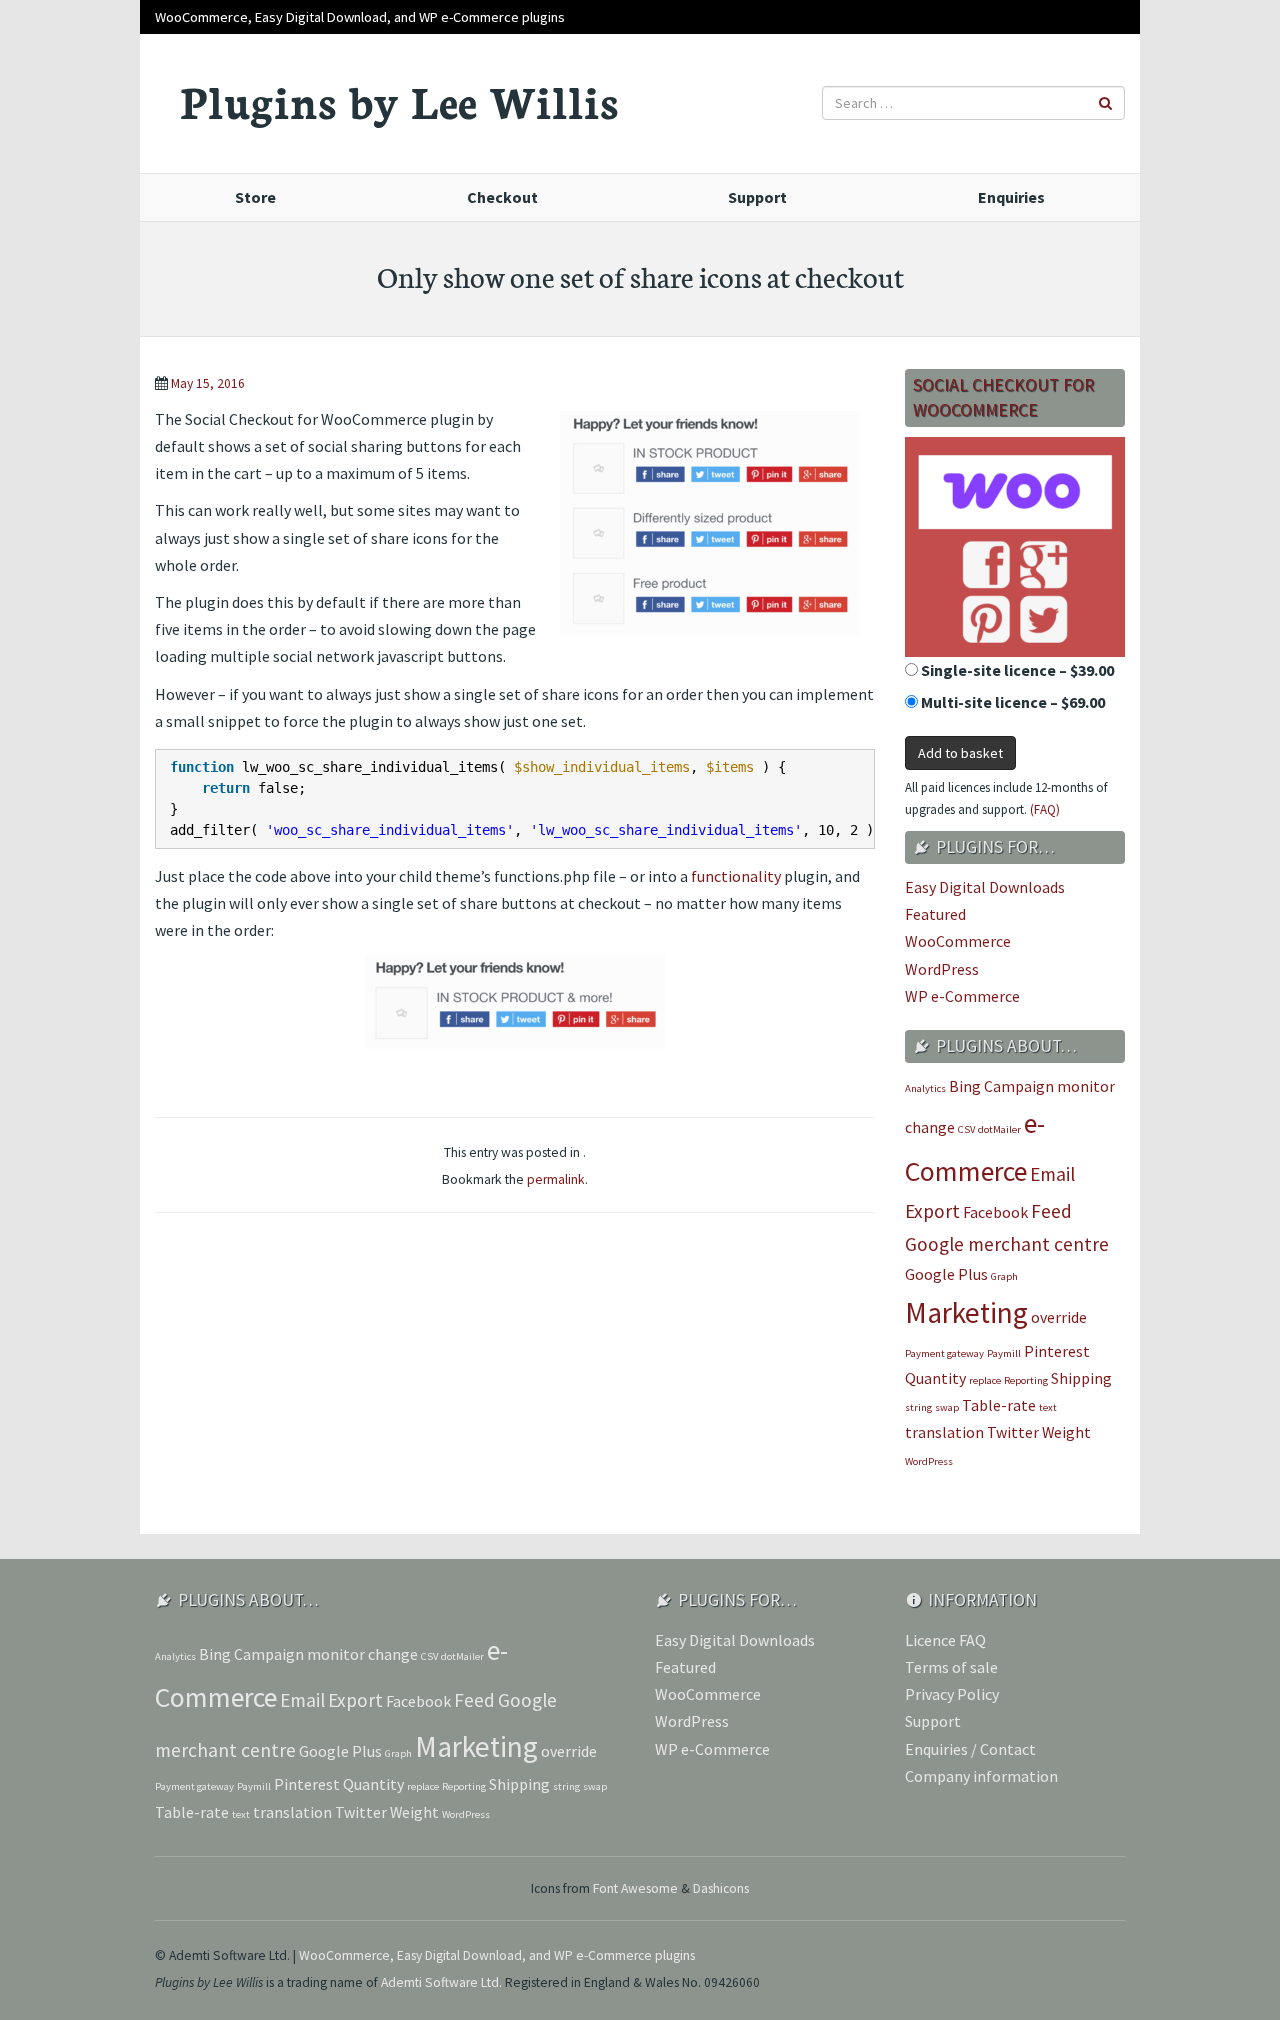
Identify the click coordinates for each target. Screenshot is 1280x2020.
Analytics (925, 1088)
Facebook (995, 1212)
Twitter (1013, 1432)
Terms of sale (951, 1667)
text (1048, 1407)
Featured (935, 914)
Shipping (1081, 1378)
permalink (556, 1179)
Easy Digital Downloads (985, 887)
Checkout (502, 197)
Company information (981, 1776)
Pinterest (1057, 1351)
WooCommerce (958, 941)
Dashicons (721, 1888)
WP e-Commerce (962, 996)
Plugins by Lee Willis (399, 100)
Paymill (1004, 1353)
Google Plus (946, 1274)
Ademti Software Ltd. (441, 1982)
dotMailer (999, 1129)
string (918, 1407)
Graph (1004, 1276)
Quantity (935, 1378)
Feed (1051, 1211)
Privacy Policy (952, 1694)
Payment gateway (944, 1353)
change (930, 1127)
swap (947, 1407)
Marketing (966, 1312)
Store (255, 197)
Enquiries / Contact (970, 1749)
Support (757, 197)
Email (1052, 1174)
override (1059, 1317)
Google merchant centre (1007, 1244)
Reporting (1026, 1380)
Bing (965, 1086)
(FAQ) (1045, 809)
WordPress (942, 969)
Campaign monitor (1049, 1086)
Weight (1066, 1432)
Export (932, 1211)
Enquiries (1011, 197)
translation (944, 1432)
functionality (736, 876)
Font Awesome (635, 1888)
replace (985, 1380)
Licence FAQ (945, 1640)
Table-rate (999, 1405)
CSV (966, 1129)
